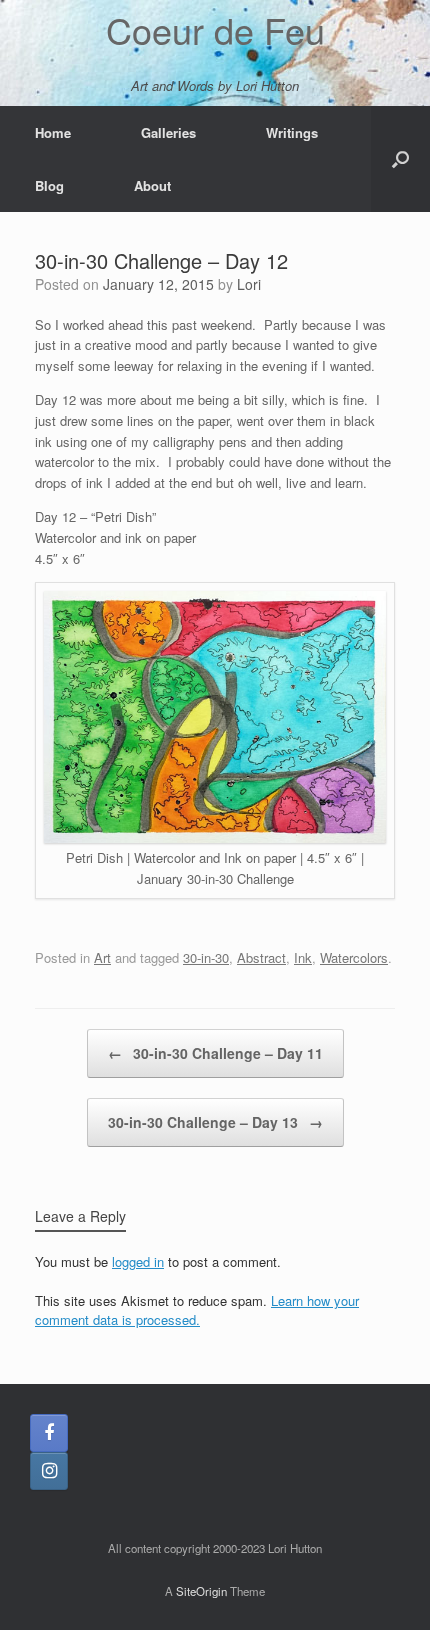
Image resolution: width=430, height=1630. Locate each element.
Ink (303, 957)
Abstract (261, 957)
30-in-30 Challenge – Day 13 (215, 1122)
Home (53, 132)
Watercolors (354, 957)
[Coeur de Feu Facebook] (49, 1433)
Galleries (168, 132)
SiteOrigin (201, 1591)
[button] (400, 159)
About (152, 185)
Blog (49, 185)
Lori (249, 284)
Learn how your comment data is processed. (197, 1310)
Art (102, 957)
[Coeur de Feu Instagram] (49, 1471)
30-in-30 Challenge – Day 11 (215, 1053)
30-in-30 (206, 957)
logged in (138, 1261)
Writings (292, 132)
